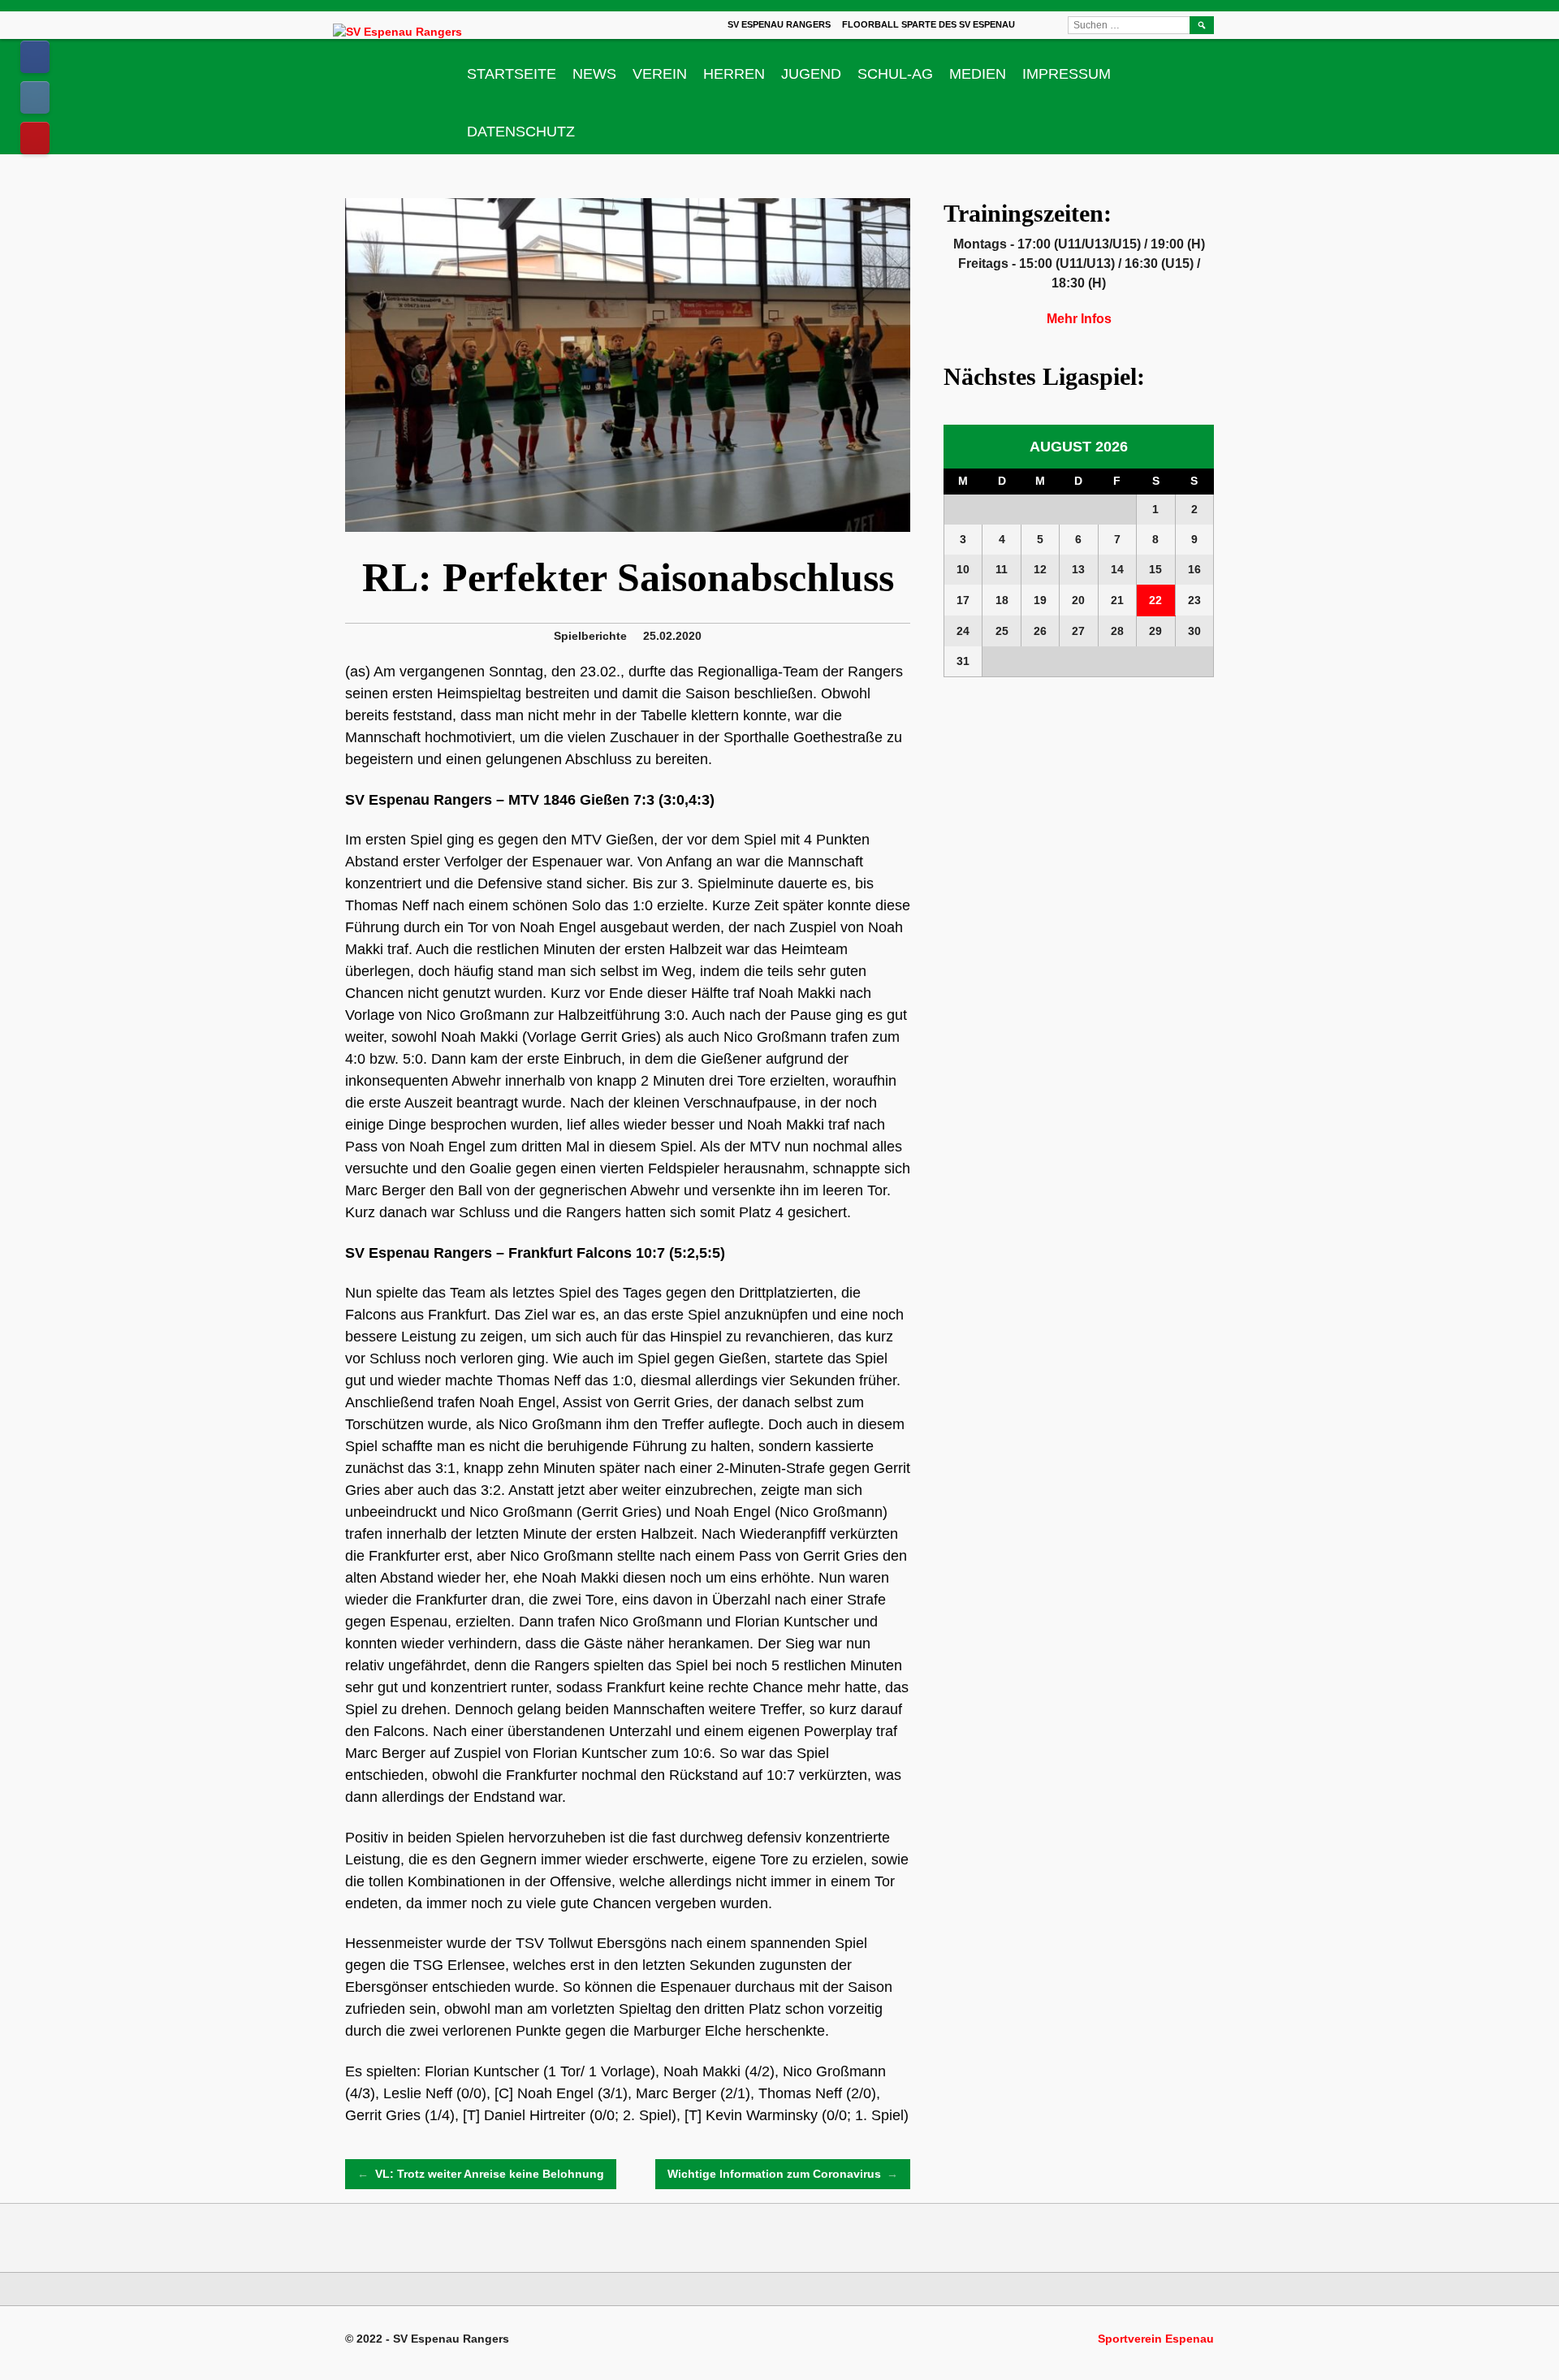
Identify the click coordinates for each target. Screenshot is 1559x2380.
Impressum (1067, 74)
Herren (734, 74)
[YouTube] (35, 138)
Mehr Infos (1079, 319)
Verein (660, 74)
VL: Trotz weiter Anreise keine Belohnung (481, 2174)
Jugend (811, 74)
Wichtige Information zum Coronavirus (783, 2174)
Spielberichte (590, 636)
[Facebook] (35, 57)
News (594, 74)
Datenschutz (521, 132)
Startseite (512, 74)
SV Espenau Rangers (779, 24)
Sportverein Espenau (1156, 2339)
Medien (978, 74)
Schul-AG (895, 74)
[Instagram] (35, 97)
